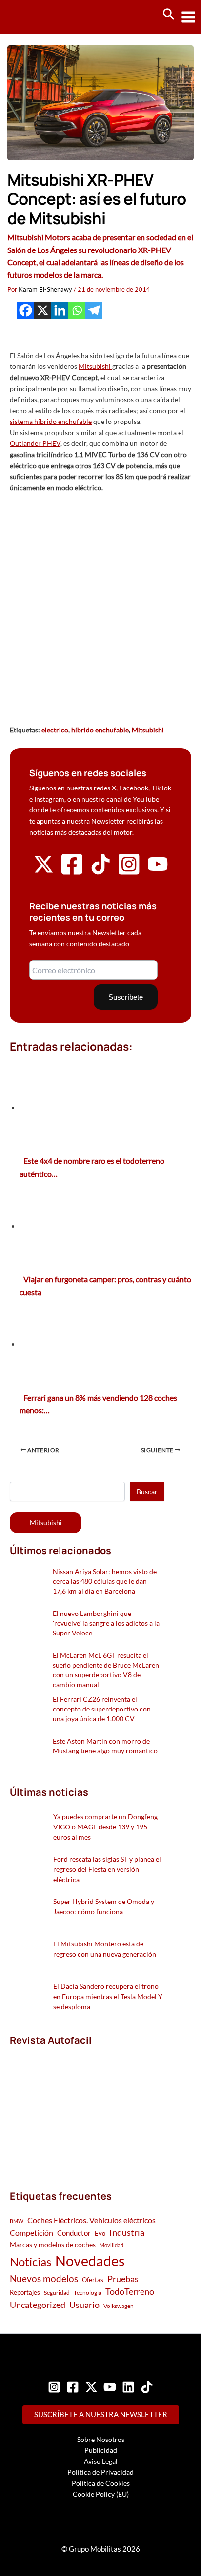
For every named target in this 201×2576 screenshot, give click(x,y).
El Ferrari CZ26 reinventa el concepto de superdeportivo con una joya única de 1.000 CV (102, 1709)
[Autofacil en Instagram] (129, 874)
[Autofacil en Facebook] (72, 874)
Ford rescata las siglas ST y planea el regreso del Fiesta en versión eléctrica (107, 1869)
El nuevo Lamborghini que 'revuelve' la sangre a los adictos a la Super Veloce (106, 1623)
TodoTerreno (130, 2292)
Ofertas (93, 2280)
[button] (169, 15)
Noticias (30, 2261)
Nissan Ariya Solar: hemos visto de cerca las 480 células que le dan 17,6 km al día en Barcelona (105, 1581)
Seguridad (57, 2293)
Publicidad (101, 2450)
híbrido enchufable (100, 730)
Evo (100, 2233)
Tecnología (88, 2293)
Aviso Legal (101, 2461)
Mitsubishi (95, 366)
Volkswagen (119, 2306)
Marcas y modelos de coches (53, 2244)
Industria (127, 2232)
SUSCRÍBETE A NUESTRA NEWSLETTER (101, 2414)
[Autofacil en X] (43, 872)
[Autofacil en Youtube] (158, 871)
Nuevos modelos (44, 2278)
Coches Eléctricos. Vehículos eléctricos (91, 2220)
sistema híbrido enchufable (51, 421)
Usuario (84, 2305)
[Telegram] (94, 310)
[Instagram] (54, 2387)
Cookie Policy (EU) (101, 2494)
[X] (43, 310)
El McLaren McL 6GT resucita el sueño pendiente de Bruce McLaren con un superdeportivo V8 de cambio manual (106, 1670)
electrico (55, 730)
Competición (31, 2233)
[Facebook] (26, 310)
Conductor (74, 2233)
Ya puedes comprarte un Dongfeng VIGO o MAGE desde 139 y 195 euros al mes (105, 1827)
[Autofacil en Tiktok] (100, 872)
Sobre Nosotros (101, 2439)
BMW (17, 2221)
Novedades (90, 2260)
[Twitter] (91, 2387)
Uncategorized (38, 2305)
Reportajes (25, 2292)
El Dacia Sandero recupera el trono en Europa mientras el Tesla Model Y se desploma (108, 1996)
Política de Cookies (101, 2483)
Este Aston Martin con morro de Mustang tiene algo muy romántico (105, 1746)
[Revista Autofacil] (83, 2107)
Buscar (147, 1491)
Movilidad (111, 2245)
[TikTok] (147, 2387)
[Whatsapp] (77, 310)
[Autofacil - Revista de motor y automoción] (44, 17)
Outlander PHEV (35, 443)
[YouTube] (110, 2387)
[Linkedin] (60, 310)
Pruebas (123, 2279)
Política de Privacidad (100, 2472)
